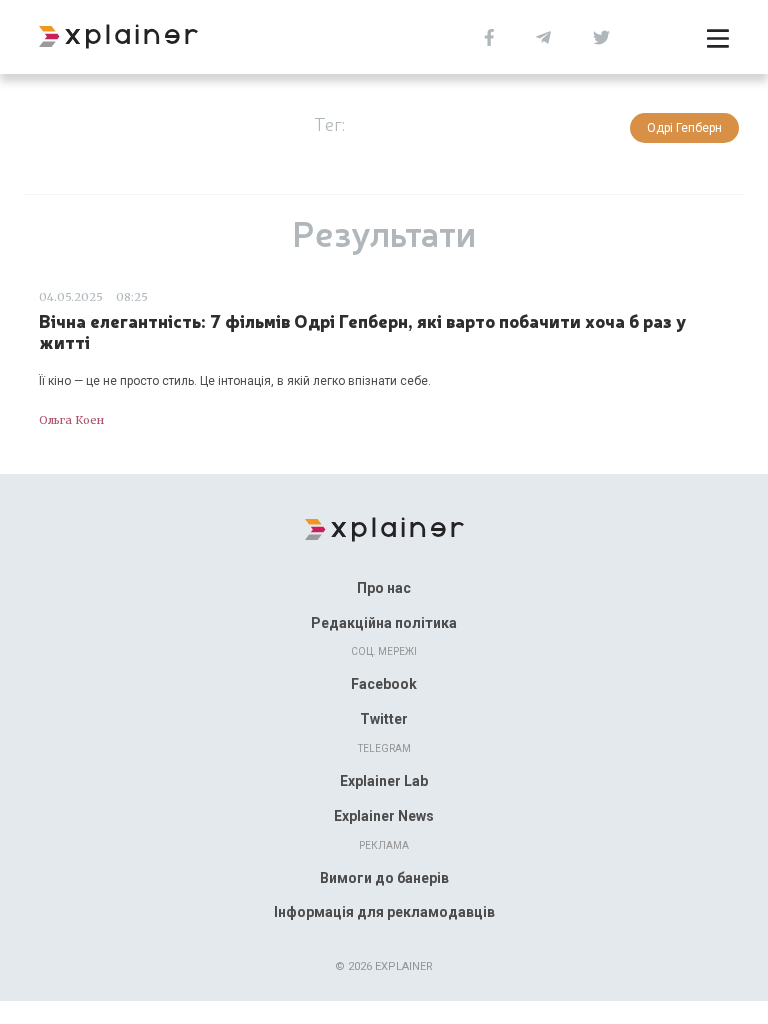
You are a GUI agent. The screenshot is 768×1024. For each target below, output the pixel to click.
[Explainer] (384, 528)
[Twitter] (601, 35)
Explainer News (384, 816)
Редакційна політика (384, 623)
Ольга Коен (71, 420)
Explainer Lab (384, 781)
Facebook (384, 684)
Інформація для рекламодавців (384, 912)
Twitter (384, 719)
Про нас (384, 588)
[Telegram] (543, 35)
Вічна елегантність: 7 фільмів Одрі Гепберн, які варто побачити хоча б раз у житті (362, 331)
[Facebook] (489, 35)
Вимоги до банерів (384, 878)
